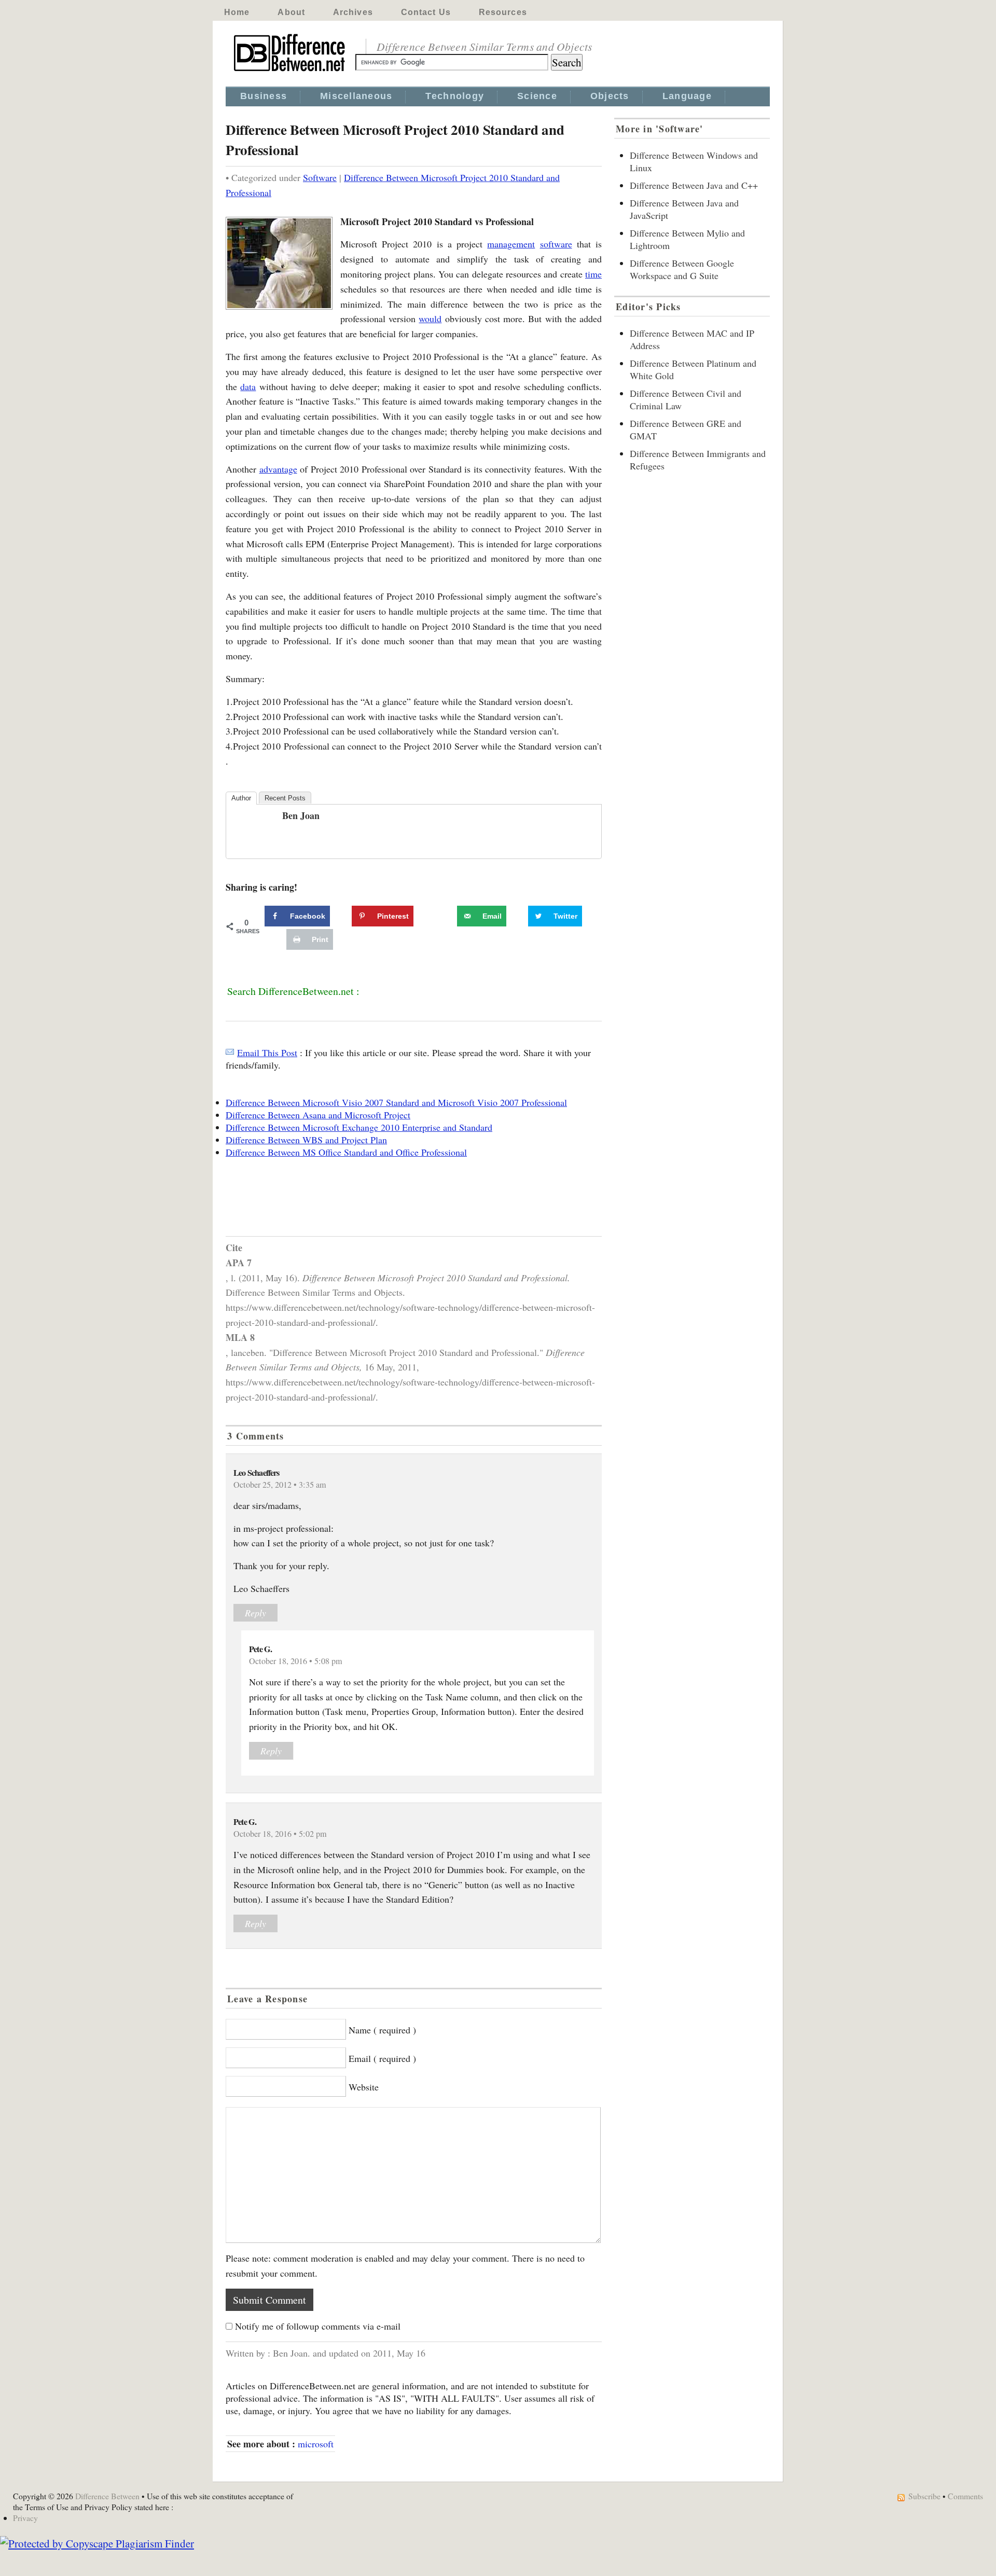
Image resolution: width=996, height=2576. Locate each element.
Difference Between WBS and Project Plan (306, 1140)
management (511, 244)
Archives (353, 12)
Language (687, 96)
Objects (610, 96)
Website (364, 2087)
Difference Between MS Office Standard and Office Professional (346, 1152)
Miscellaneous (356, 96)
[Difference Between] (290, 72)
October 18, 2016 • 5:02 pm (280, 1834)
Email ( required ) (382, 2058)
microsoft (316, 2444)
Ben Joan (301, 815)
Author (241, 798)
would (430, 318)
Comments (965, 2496)
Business (264, 96)
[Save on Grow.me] (446, 916)
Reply (255, 1613)
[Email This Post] (230, 1052)
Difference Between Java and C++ (694, 185)
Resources (503, 12)
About (291, 12)
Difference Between (107, 2496)
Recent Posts (285, 798)
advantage (278, 469)
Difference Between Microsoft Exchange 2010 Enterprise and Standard (359, 1127)
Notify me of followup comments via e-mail (318, 2326)
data (248, 386)
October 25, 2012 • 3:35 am (280, 1485)
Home (237, 12)
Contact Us (426, 12)
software (556, 244)
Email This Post (267, 1052)
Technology (455, 96)
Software (320, 177)
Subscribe (924, 2496)
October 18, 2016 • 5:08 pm (296, 1661)
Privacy (25, 2518)
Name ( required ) (382, 2030)
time (593, 274)
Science (537, 96)
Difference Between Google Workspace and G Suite (682, 269)
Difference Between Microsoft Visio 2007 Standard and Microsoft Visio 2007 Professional (396, 1102)
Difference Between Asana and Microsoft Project (318, 1115)
